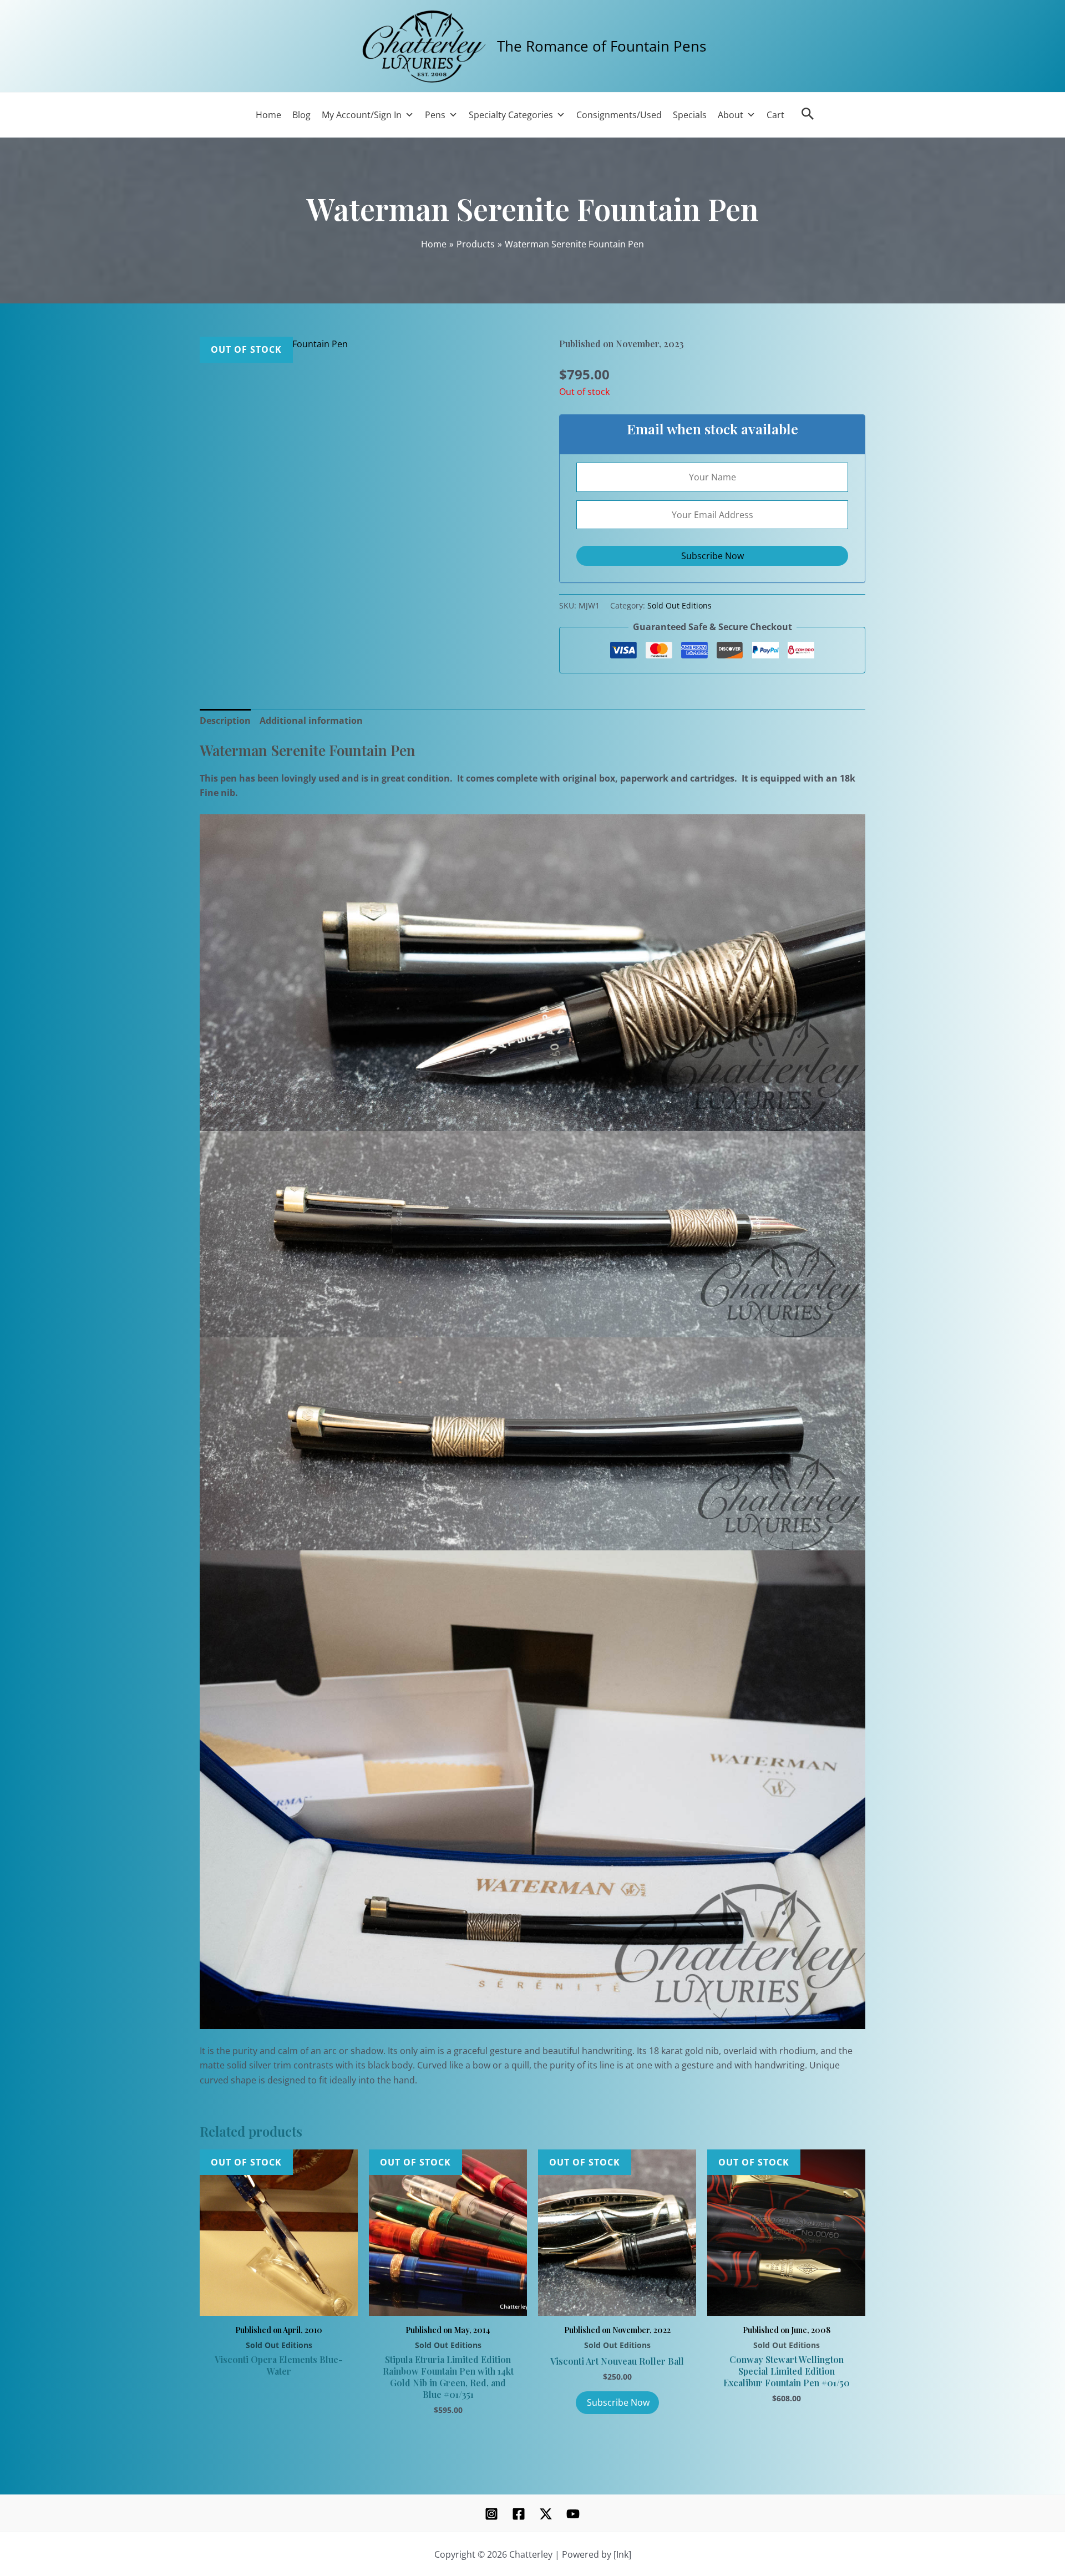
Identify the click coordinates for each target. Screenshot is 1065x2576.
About (731, 115)
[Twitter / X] (546, 2514)
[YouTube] (573, 2514)
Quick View (279, 2303)
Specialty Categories (511, 115)
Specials (690, 115)
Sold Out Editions (679, 605)
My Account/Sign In (362, 115)
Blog (301, 115)
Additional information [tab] (311, 721)
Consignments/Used (619, 115)
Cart (775, 115)
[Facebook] (519, 2514)
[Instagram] (491, 2514)
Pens (435, 115)
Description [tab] (225, 721)
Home (268, 115)
